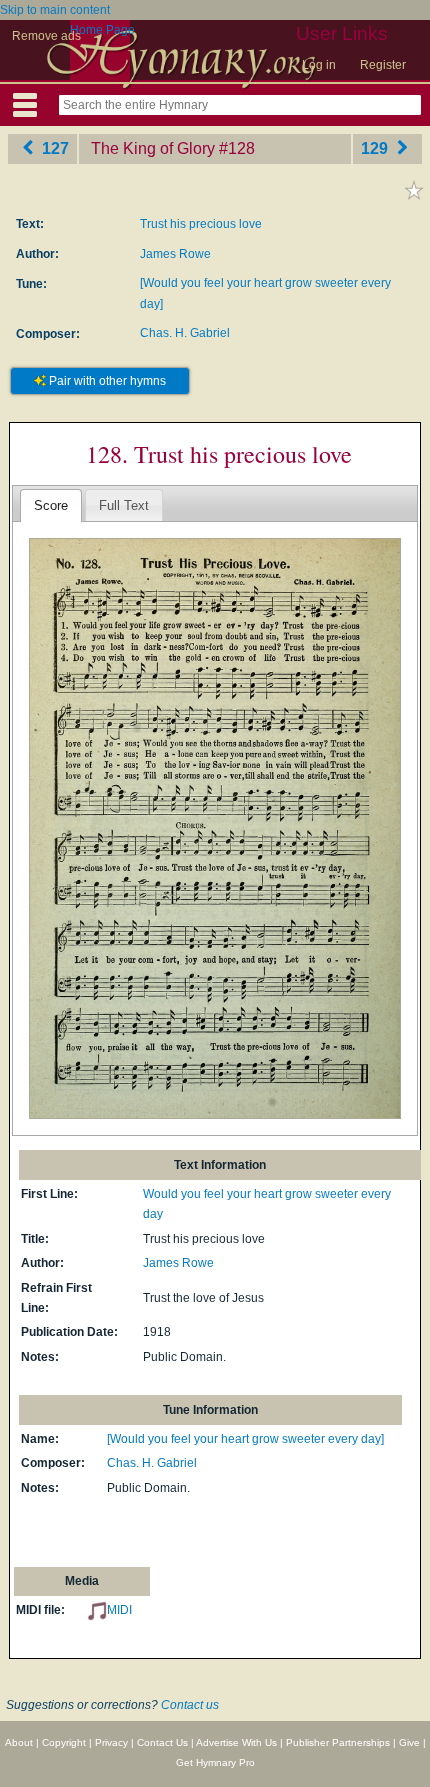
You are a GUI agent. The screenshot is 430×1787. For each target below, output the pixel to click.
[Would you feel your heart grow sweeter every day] (245, 1439)
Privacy (111, 1742)
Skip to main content (55, 10)
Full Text (124, 505)
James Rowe (175, 254)
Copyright (64, 1742)
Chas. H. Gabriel (185, 333)
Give (409, 1742)
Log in (319, 65)
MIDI (119, 1610)
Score (51, 505)
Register (383, 65)
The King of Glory (153, 148)
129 (376, 148)
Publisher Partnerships (338, 1742)
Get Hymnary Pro (215, 1762)
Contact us (190, 1705)
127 (53, 148)
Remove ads (46, 36)
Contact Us (162, 1742)
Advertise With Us (236, 1742)
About (19, 1742)
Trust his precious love (201, 224)
